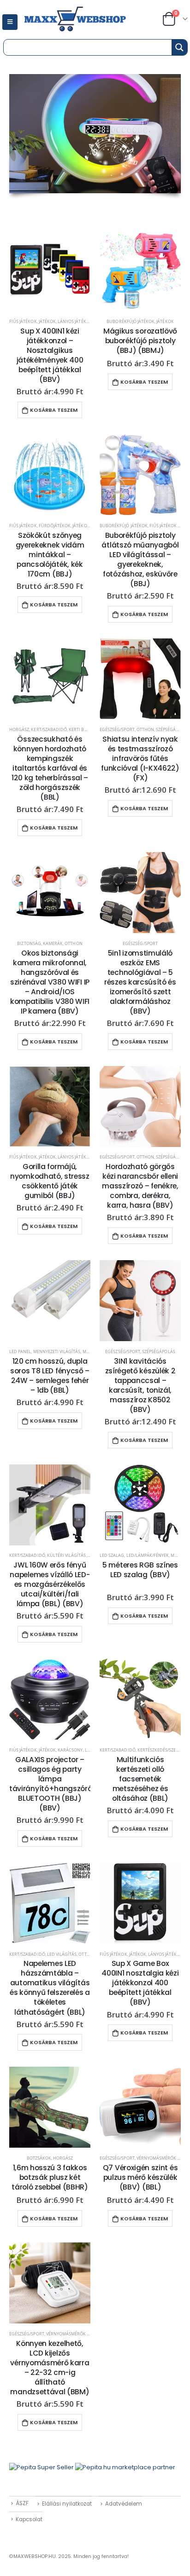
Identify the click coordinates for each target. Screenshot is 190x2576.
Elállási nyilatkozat (67, 2504)
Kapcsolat (29, 2519)
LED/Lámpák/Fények (148, 1555)
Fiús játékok (23, 321)
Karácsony (70, 1750)
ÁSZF (22, 2503)
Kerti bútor (82, 729)
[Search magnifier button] (179, 47)
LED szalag (112, 1555)
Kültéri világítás (67, 1555)
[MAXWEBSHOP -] (86, 20)
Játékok (47, 321)
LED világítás (62, 1954)
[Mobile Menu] (10, 22)
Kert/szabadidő (49, 729)
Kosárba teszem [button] (54, 410)
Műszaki (180, 1555)
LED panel (20, 1351)
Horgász (19, 729)
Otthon (145, 729)
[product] (50, 271)
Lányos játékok (75, 321)
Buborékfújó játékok (131, 321)
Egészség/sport (117, 729)
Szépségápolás (172, 729)
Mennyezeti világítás (57, 1351)
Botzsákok (39, 2158)
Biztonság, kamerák (40, 943)
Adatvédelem (124, 2504)
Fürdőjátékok (55, 526)
